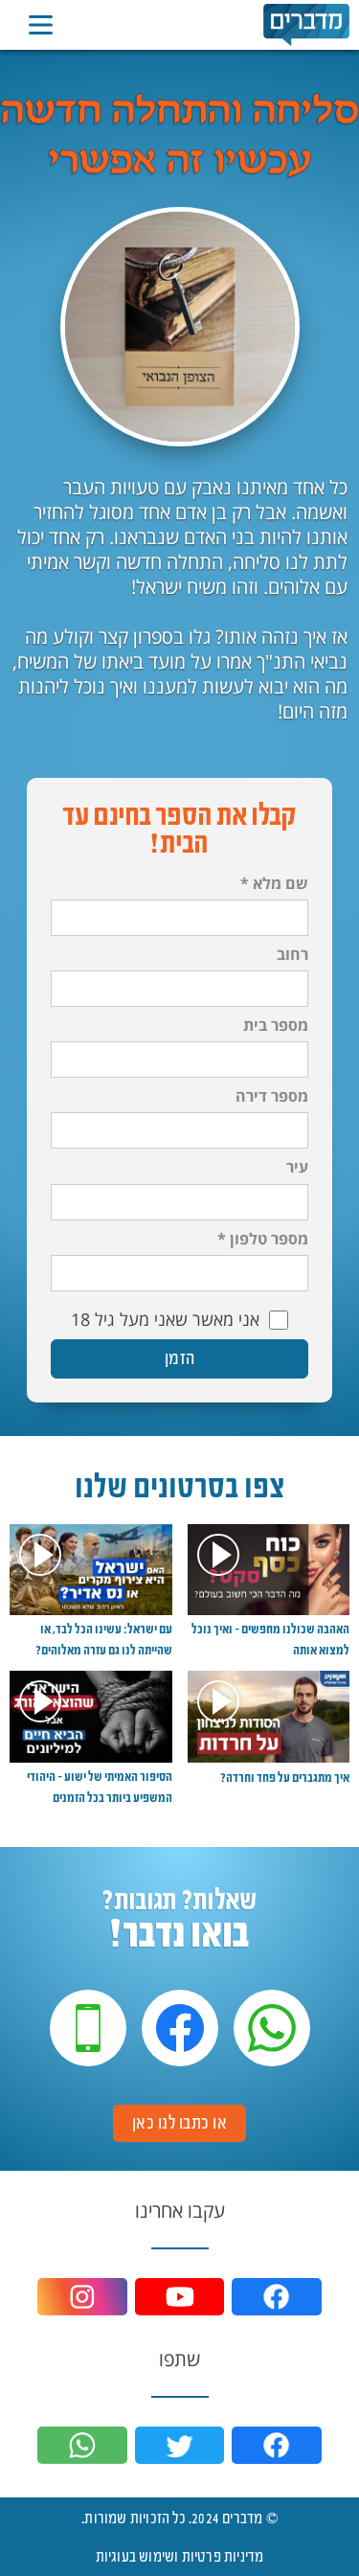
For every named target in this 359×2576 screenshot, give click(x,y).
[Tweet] (180, 2445)
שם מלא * (274, 884)
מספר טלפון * (263, 1239)
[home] (306, 24)
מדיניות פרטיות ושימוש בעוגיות (180, 2556)
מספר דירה (272, 1096)
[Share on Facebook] (277, 2445)
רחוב (292, 955)
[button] (41, 25)
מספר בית (276, 1026)
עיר (297, 1167)
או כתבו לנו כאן (180, 2122)
